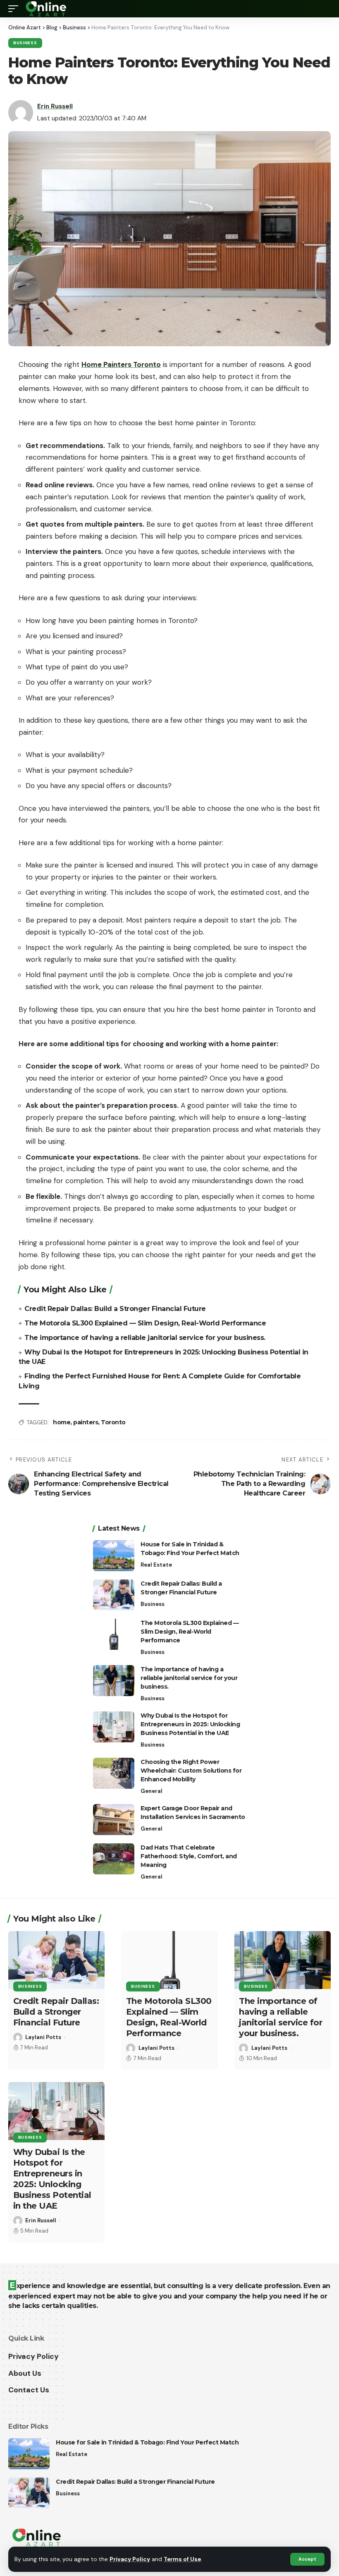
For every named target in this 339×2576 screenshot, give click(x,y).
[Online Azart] (47, 9)
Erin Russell (55, 106)
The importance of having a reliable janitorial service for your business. (145, 1338)
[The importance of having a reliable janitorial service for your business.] (114, 1681)
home (62, 1422)
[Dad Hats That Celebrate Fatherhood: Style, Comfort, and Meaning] (114, 1859)
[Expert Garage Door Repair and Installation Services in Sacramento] (114, 1820)
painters (86, 1422)
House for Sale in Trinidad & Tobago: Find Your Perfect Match (147, 2442)
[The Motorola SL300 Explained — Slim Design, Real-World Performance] (114, 1634)
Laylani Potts (43, 2037)
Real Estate (156, 1565)
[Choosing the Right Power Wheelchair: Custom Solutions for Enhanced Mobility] (114, 1773)
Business (25, 43)
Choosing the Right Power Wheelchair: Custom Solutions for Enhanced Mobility (191, 1771)
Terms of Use (182, 2559)
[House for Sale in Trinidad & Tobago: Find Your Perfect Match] (114, 1556)
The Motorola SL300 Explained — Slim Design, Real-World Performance (145, 1323)
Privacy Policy (130, 2559)
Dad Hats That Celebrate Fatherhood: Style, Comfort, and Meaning (189, 1856)
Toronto (113, 1422)
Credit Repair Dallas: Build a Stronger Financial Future (115, 1309)
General (152, 1791)
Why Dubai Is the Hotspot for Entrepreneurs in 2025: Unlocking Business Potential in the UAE (190, 1724)
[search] (325, 9)
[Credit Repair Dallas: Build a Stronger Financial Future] (114, 1595)
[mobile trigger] (15, 9)
